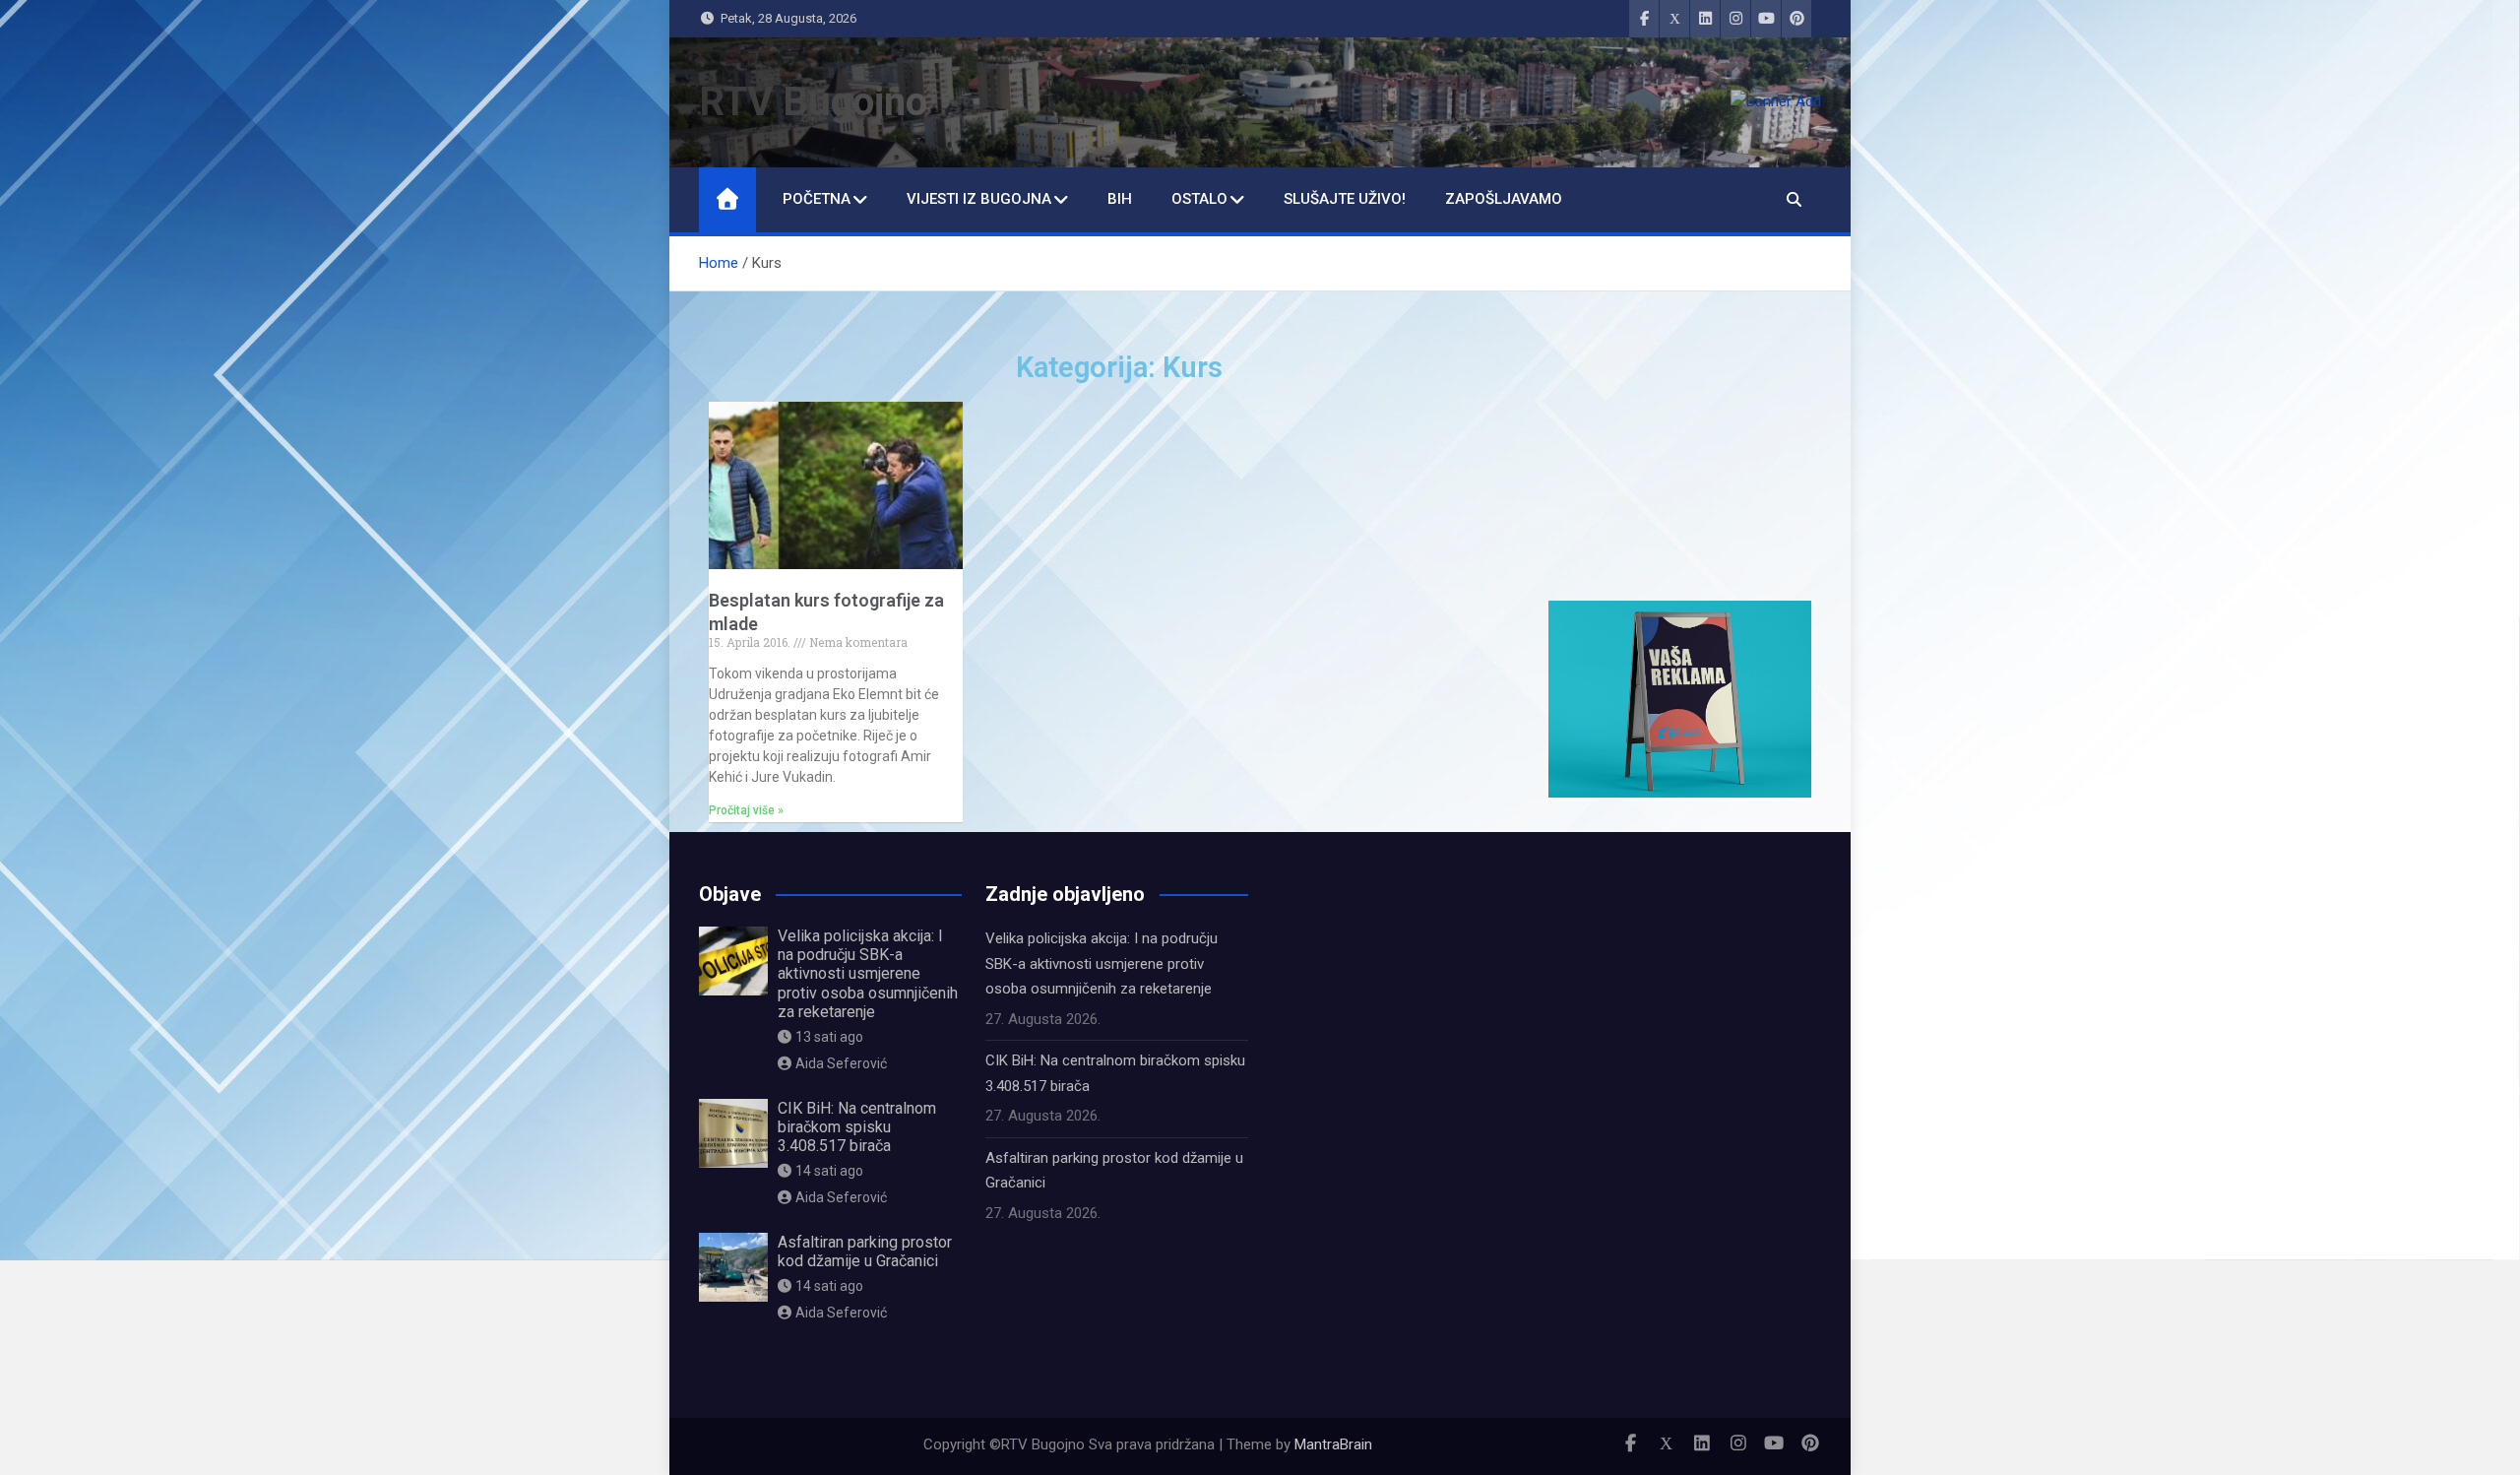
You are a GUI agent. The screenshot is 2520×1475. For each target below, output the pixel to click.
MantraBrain (1333, 1444)
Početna (817, 199)
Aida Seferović (841, 1063)
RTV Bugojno (813, 102)
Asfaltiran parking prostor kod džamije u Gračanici (865, 1251)
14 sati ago (829, 1171)
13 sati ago (829, 1037)
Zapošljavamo (1504, 199)
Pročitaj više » (746, 810)
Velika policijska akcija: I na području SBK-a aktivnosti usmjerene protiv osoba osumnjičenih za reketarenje (868, 974)
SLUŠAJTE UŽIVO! (1345, 199)
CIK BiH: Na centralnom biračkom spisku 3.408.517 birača (857, 1127)
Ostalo (1199, 199)
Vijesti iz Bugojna (979, 199)
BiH (1120, 199)
